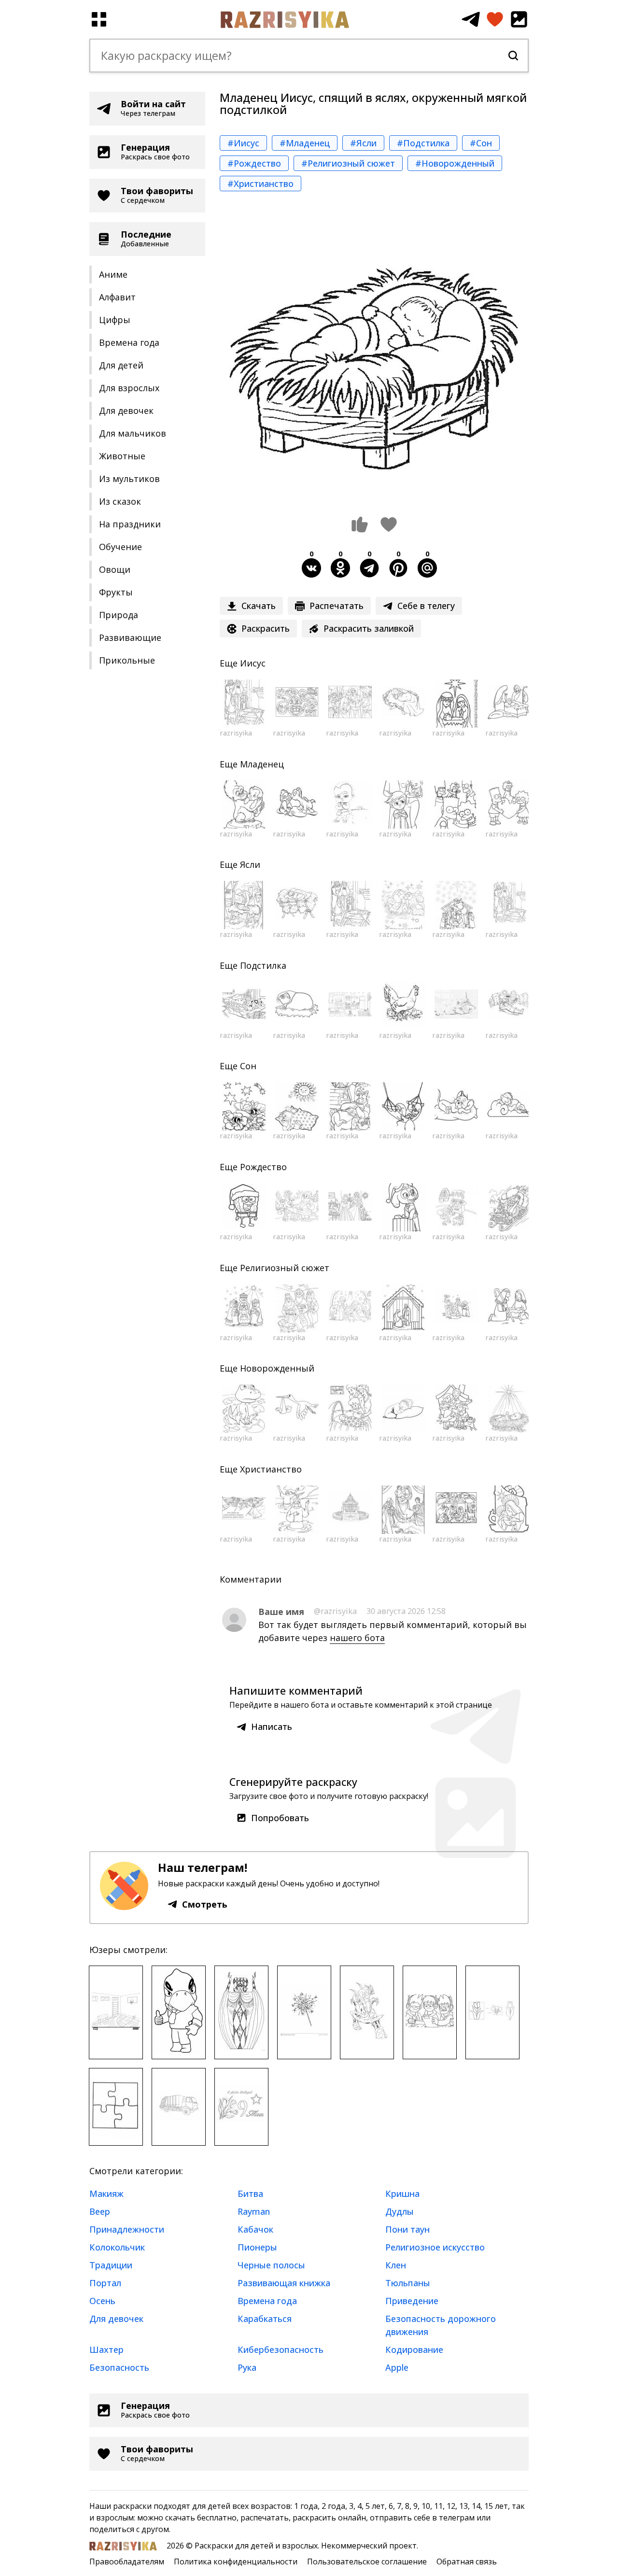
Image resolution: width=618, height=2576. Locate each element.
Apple (397, 2367)
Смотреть (205, 1904)
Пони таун (407, 2229)
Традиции (111, 2265)
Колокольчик (117, 2247)
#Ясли (363, 143)
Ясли (250, 864)
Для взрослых (129, 388)
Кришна (402, 2194)
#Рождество (254, 163)
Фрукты (116, 592)
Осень (102, 2301)
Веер (100, 2211)
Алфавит (117, 297)
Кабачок (255, 2229)
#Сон (481, 143)
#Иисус (243, 143)
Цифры (115, 320)
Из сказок (120, 501)
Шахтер (106, 2350)
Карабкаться (265, 2319)
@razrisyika (335, 1611)
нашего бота (357, 1638)
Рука (247, 2367)
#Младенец (305, 143)
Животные (122, 456)
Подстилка (263, 965)
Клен (396, 2265)
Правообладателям (127, 2562)
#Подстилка (423, 143)
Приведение (412, 2301)
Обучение (120, 547)
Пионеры (257, 2247)
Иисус (253, 663)
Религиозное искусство (435, 2247)
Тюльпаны (408, 2283)
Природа (119, 615)
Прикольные (127, 660)
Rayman (254, 2211)
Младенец (262, 764)
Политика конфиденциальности (236, 2562)
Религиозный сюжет (285, 1268)
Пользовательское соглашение (367, 2562)
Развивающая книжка (284, 2283)
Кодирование (414, 2350)
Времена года (129, 342)
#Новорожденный (455, 163)
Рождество (263, 1167)
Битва (250, 2194)
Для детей (121, 365)
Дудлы (400, 2211)
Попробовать (280, 1818)
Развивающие (130, 637)
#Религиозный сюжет (348, 163)
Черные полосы (271, 2265)
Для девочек (126, 410)
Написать (272, 1727)
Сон (248, 1066)
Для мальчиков (133, 433)
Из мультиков (129, 479)
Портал (105, 2283)
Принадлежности (127, 2229)
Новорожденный (277, 1368)
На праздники (130, 524)
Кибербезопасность (281, 2350)
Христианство (271, 1469)
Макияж (106, 2194)
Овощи (115, 569)
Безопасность (119, 2367)
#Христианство (260, 184)
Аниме (113, 274)
